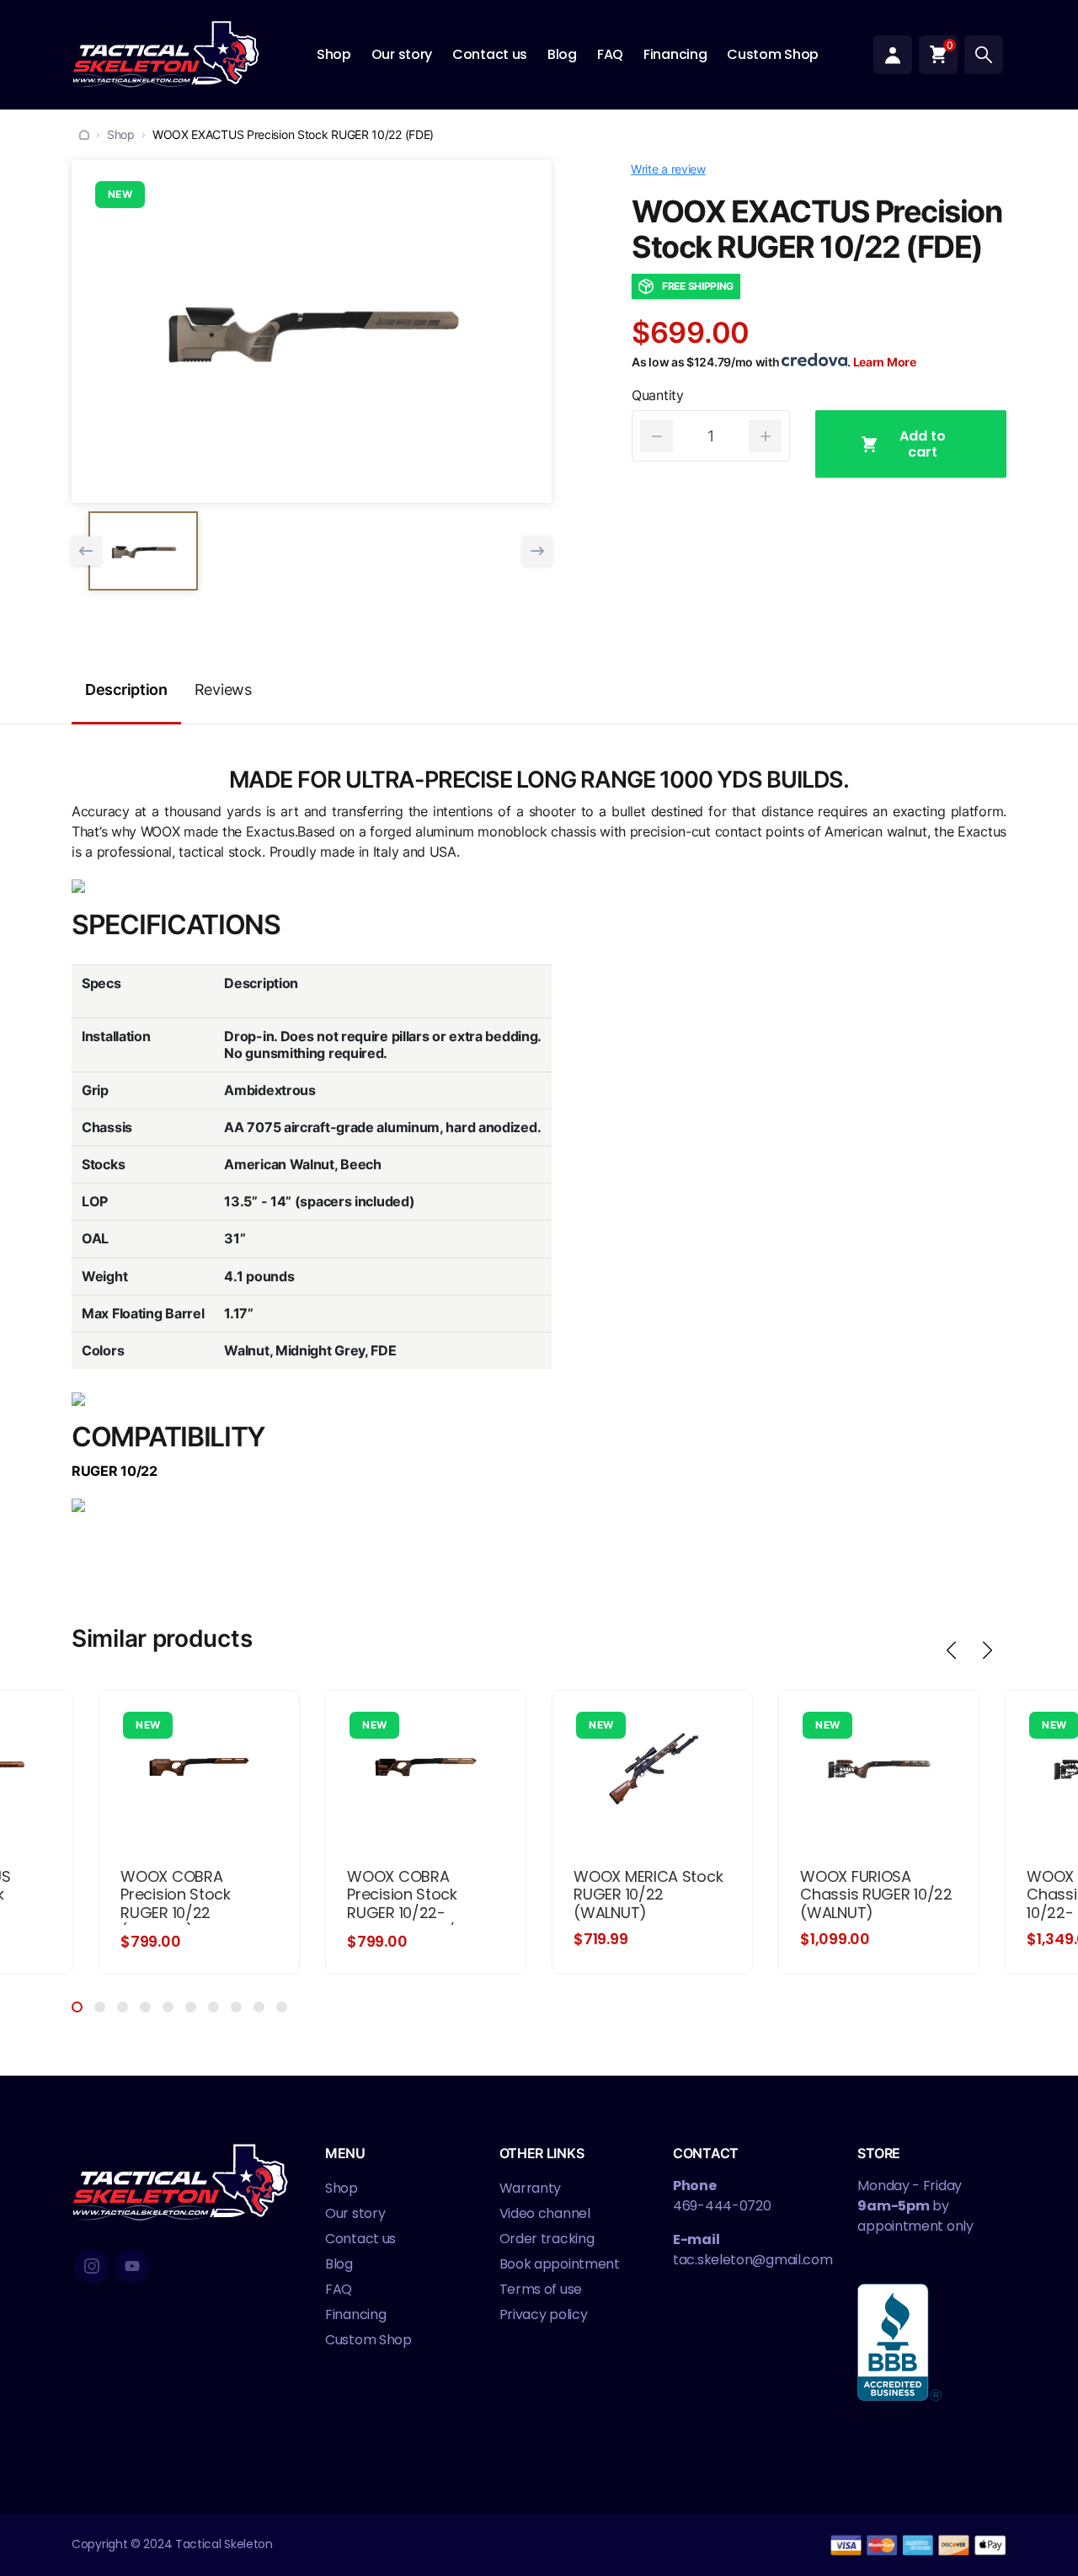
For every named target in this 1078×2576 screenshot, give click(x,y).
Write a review (668, 169)
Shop (334, 54)
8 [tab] (236, 2007)
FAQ (610, 54)
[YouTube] (132, 2266)
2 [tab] (100, 2007)
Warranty (531, 2188)
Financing (675, 54)
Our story (402, 54)
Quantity (658, 395)
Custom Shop (773, 54)
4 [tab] (145, 2007)
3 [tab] (123, 2007)
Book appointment (560, 2264)
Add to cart (923, 444)
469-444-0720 (722, 2206)
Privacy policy (544, 2314)
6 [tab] (191, 2007)
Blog (562, 54)
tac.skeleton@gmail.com (752, 2260)
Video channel (545, 2213)
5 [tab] (168, 2007)
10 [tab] (282, 2007)
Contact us (490, 54)
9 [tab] (259, 2007)
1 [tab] (77, 2007)
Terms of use (541, 2289)
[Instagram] (92, 2266)
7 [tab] (213, 2007)
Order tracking (547, 2239)
